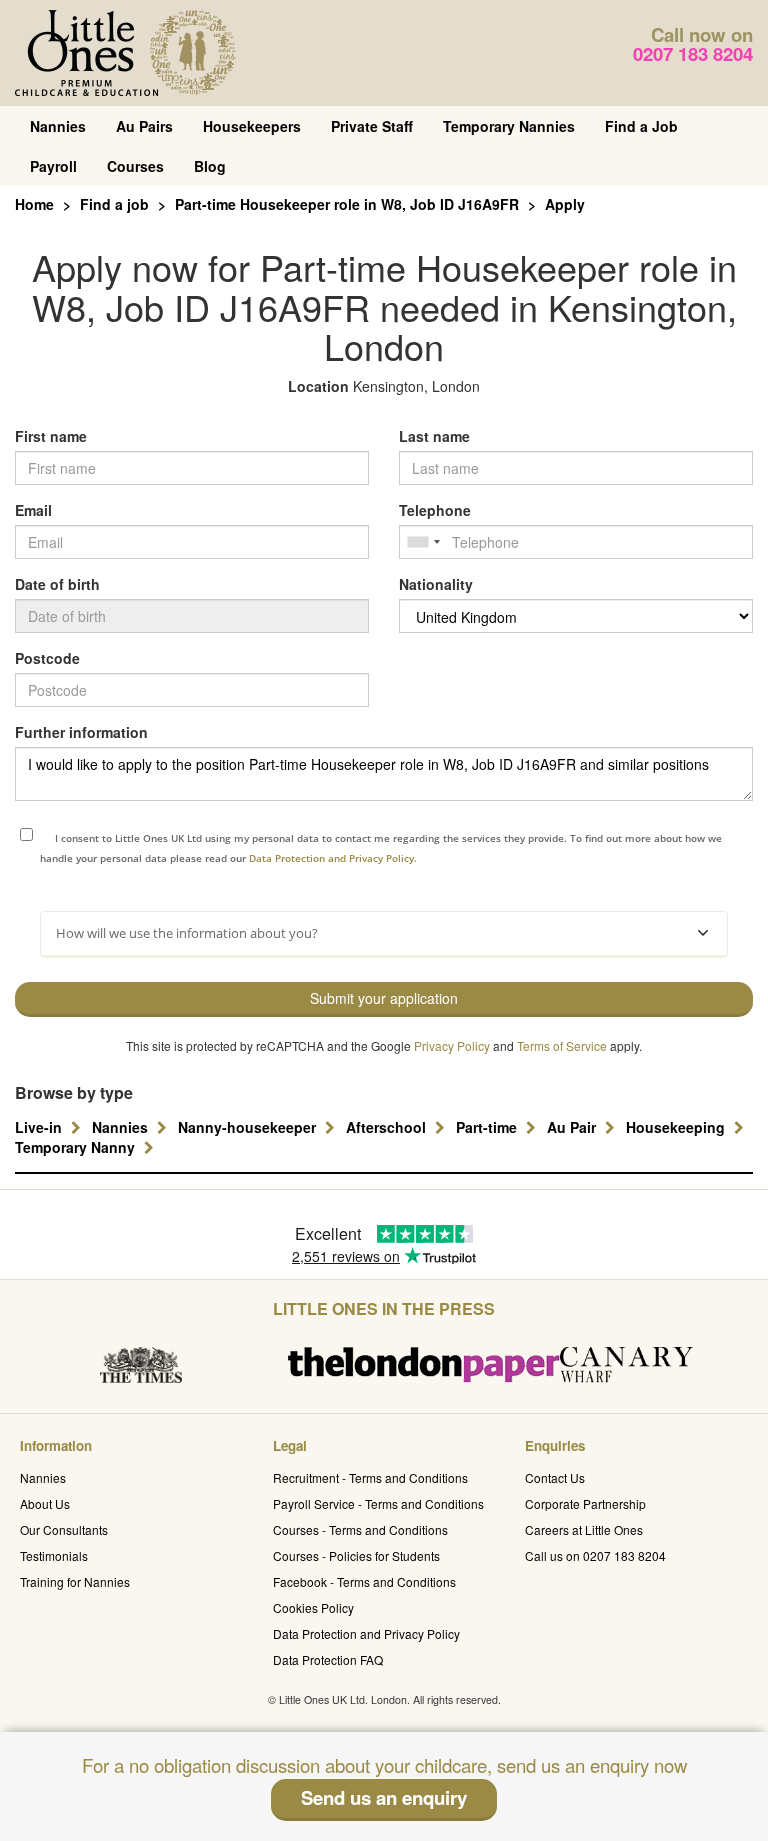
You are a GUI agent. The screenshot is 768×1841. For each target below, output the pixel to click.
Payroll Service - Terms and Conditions (378, 1503)
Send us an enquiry (384, 1797)
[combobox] (423, 542)
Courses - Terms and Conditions (360, 1529)
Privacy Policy (452, 1045)
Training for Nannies (75, 1581)
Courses (135, 166)
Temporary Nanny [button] (77, 1147)
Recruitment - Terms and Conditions (370, 1477)
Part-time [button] (488, 1127)
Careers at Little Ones (584, 1529)
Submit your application (384, 998)
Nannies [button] (122, 1127)
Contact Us (555, 1477)
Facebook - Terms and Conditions (364, 1581)
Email (33, 510)
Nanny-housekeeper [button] (249, 1127)
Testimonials (54, 1555)
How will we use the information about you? (187, 933)
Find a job (114, 204)
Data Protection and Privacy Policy (366, 1633)
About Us (45, 1503)
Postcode (47, 658)
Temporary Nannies (509, 126)
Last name (434, 436)
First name (51, 436)
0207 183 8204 (693, 53)
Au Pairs (144, 126)
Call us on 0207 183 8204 (595, 1555)
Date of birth (57, 584)
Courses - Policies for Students (356, 1555)
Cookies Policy (313, 1607)
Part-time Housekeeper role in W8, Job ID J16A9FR (347, 204)
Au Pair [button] (573, 1127)
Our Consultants (64, 1529)
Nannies (58, 126)
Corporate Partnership (585, 1503)
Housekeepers (252, 126)
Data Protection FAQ (328, 1659)
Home (34, 204)
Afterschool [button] (388, 1127)
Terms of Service (562, 1045)
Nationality (436, 584)
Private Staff (372, 126)
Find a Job (641, 126)
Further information (81, 732)
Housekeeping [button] (677, 1127)
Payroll (53, 166)
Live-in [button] (40, 1127)
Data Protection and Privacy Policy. (333, 858)
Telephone (435, 510)
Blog (210, 166)
